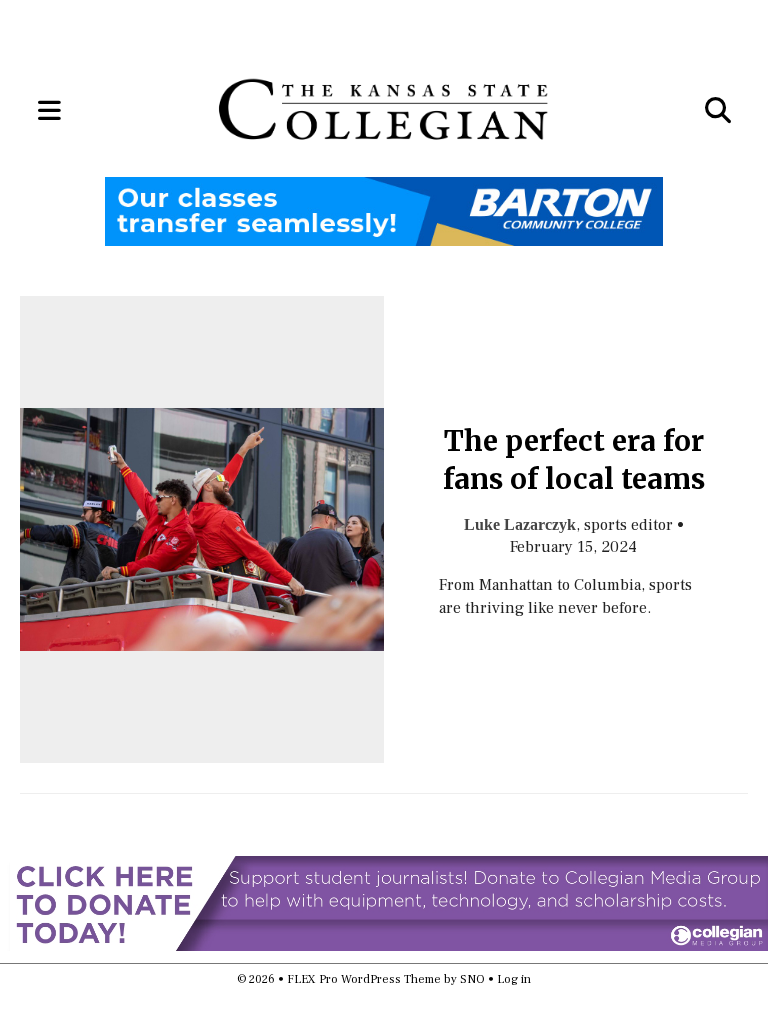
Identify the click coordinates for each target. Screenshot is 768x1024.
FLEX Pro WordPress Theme (364, 979)
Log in (514, 979)
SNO (472, 979)
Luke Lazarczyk (520, 524)
